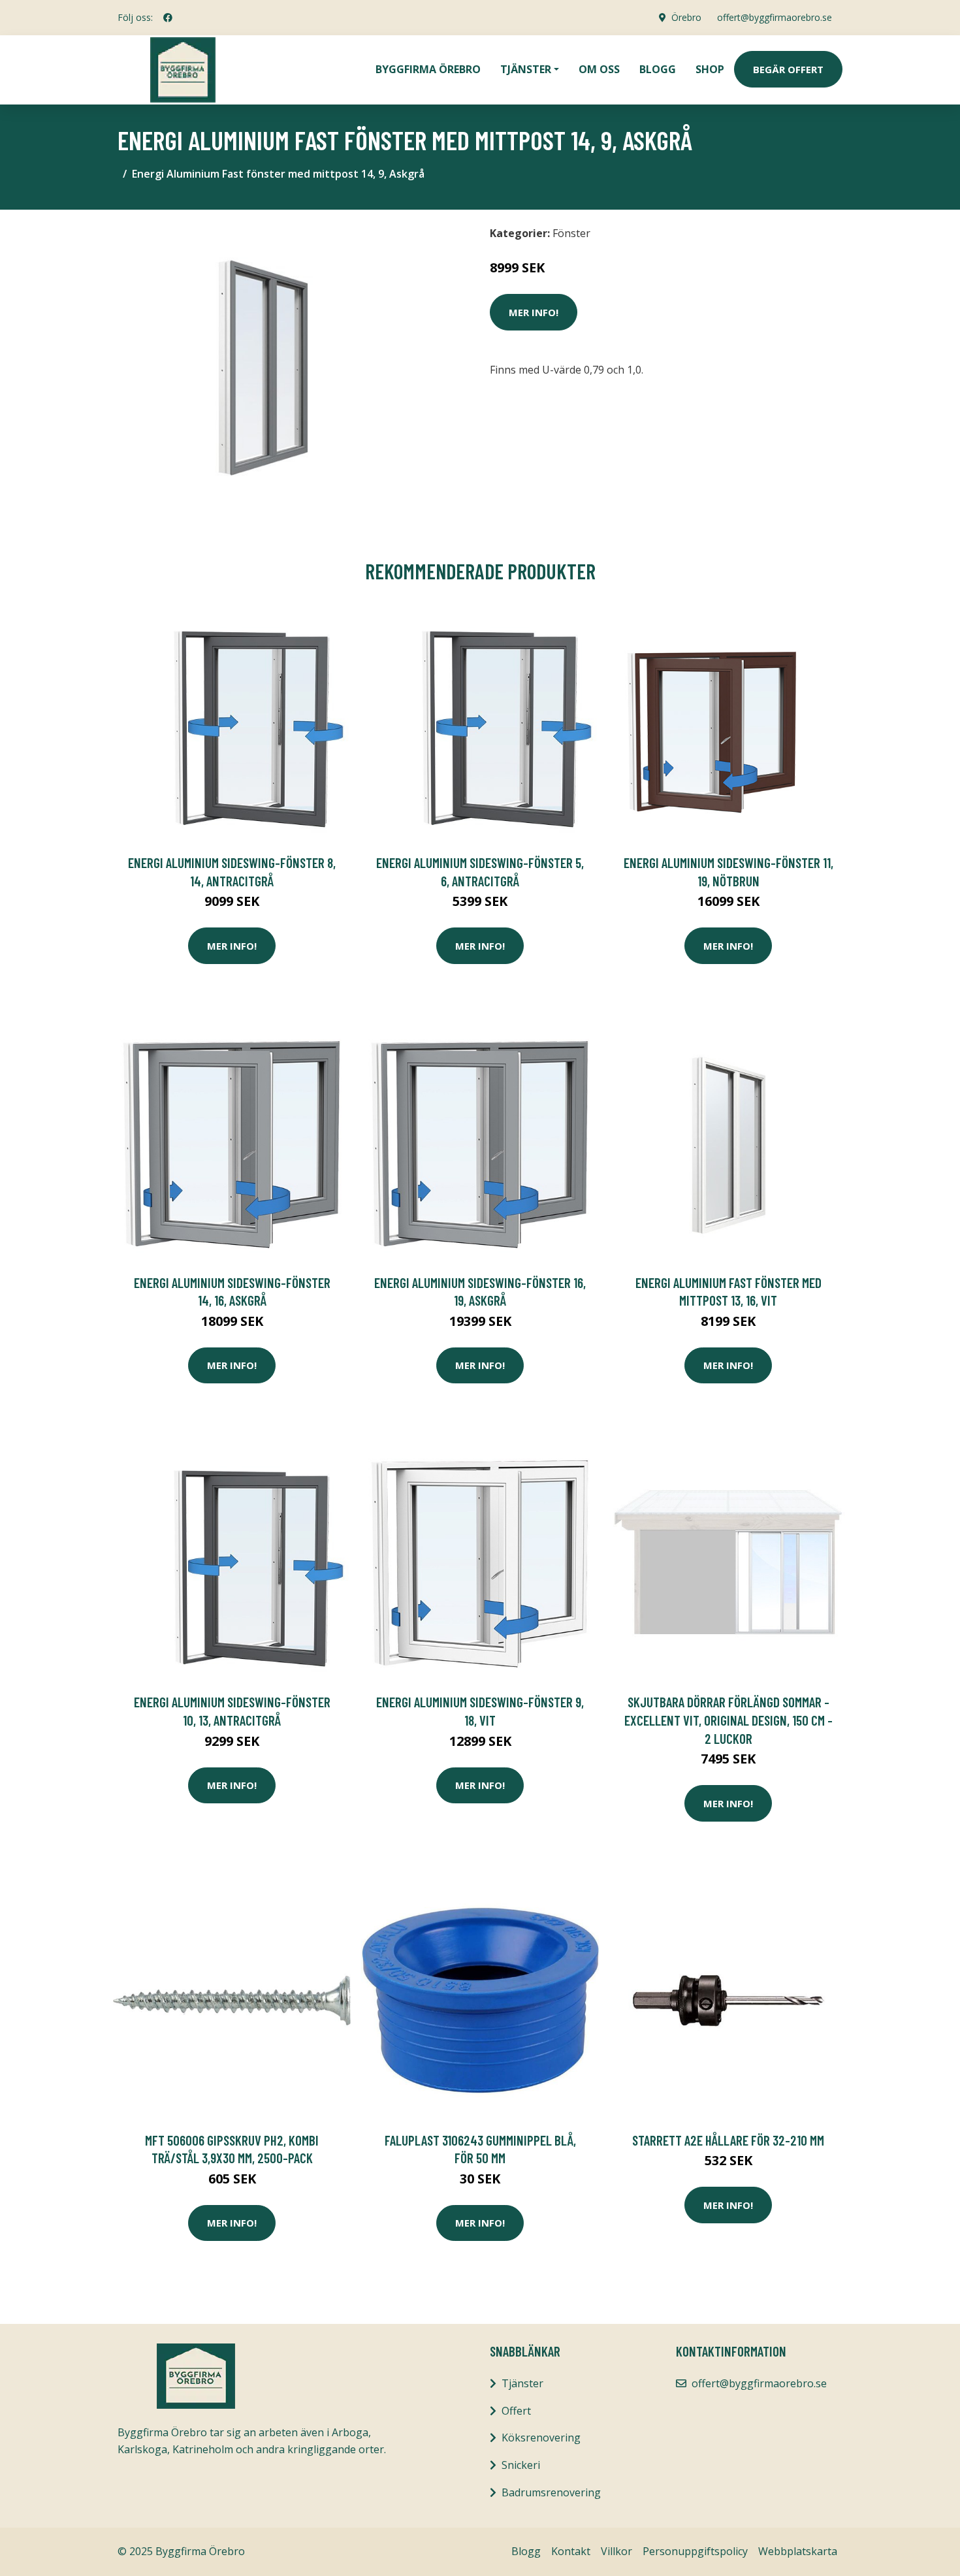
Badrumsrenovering (551, 2492)
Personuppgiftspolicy (695, 2551)
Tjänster (522, 2383)
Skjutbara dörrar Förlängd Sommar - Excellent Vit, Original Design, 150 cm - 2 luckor (728, 1720)
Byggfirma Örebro (428, 69)
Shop (710, 69)
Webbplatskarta (798, 2551)
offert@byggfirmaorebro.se (775, 17)
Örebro (686, 17)
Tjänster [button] (526, 69)
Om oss (599, 69)
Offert (516, 2411)
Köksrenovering (541, 2438)
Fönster (571, 233)
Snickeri (521, 2465)
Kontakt (571, 2551)
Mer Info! (534, 312)
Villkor (616, 2551)
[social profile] (168, 18)
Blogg (658, 69)
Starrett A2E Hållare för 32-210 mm (728, 2140)
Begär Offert (788, 69)
